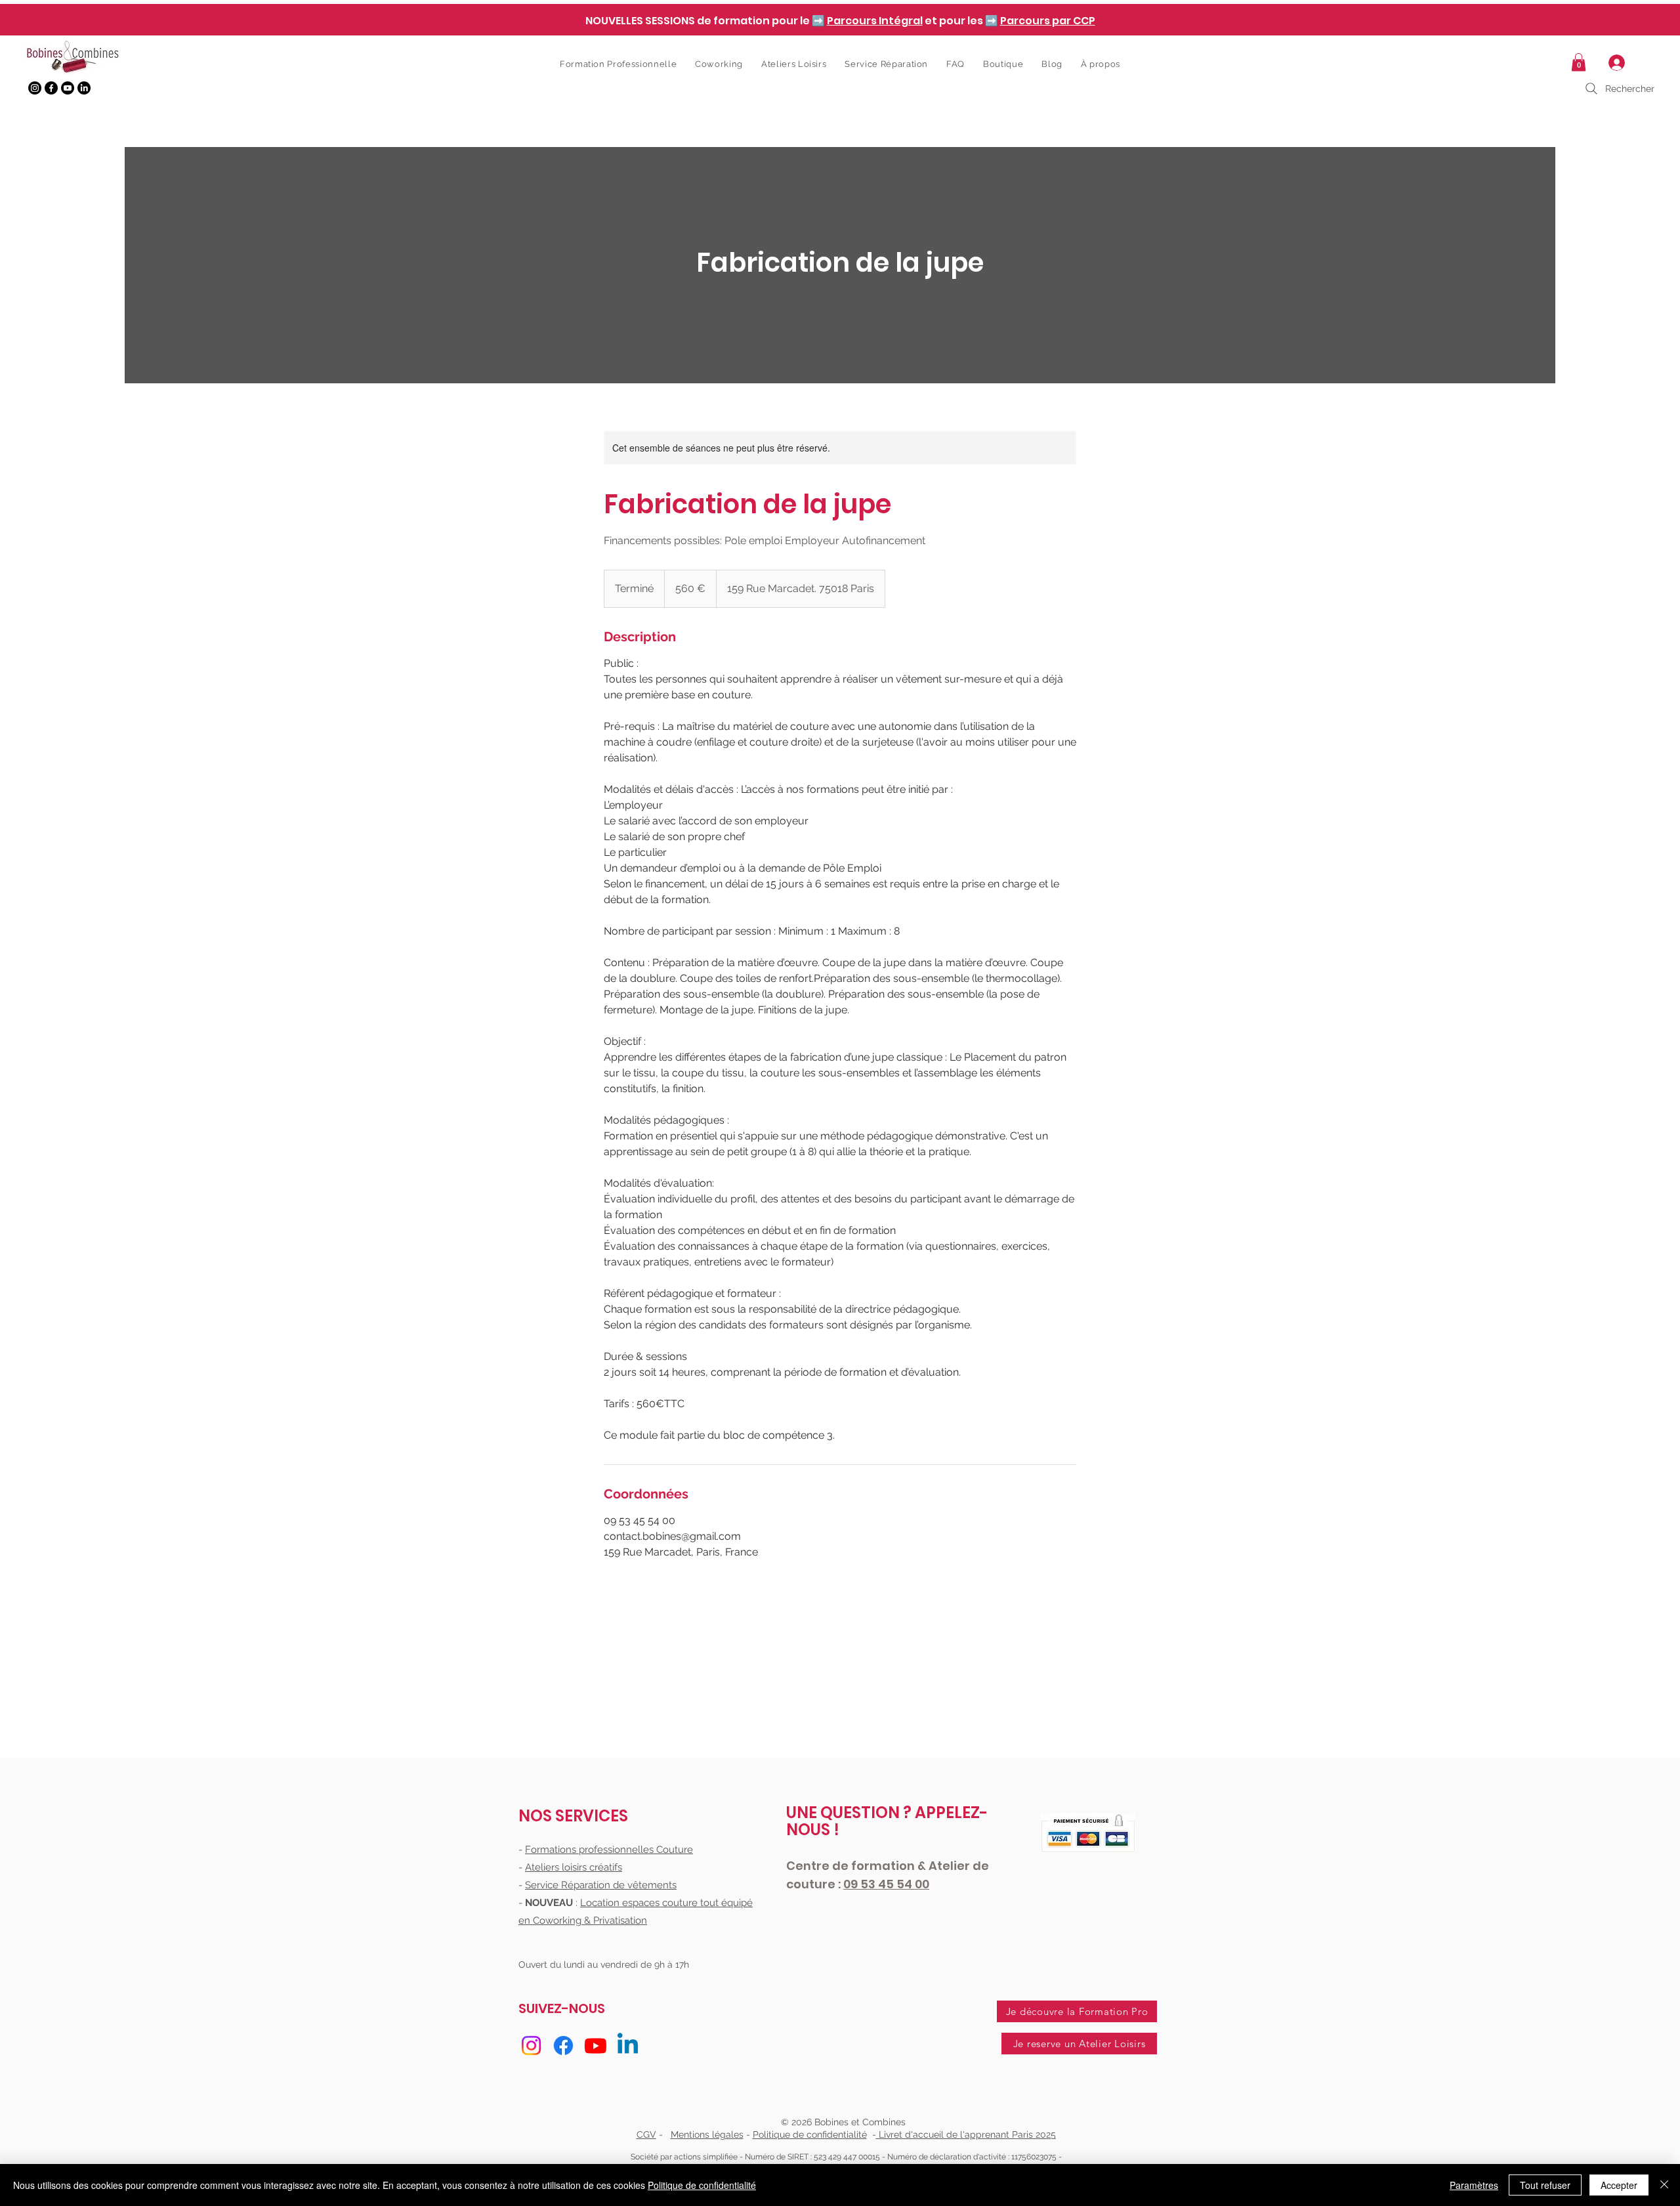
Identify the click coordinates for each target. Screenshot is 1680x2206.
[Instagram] (35, 88)
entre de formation (856, 1866)
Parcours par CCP (1048, 21)
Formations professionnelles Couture (609, 1850)
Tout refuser (1545, 2185)
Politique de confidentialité (810, 2134)
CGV (646, 2134)
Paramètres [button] (1474, 2185)
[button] (1579, 62)
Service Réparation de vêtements (601, 1885)
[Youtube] (68, 88)
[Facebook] (51, 88)
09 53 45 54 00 (886, 1884)
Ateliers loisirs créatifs (574, 1867)
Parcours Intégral (875, 21)
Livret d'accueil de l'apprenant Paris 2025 (966, 2134)
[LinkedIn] (84, 88)
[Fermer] (1664, 2185)
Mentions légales (707, 2134)
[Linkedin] (628, 2046)
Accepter (1619, 2185)
